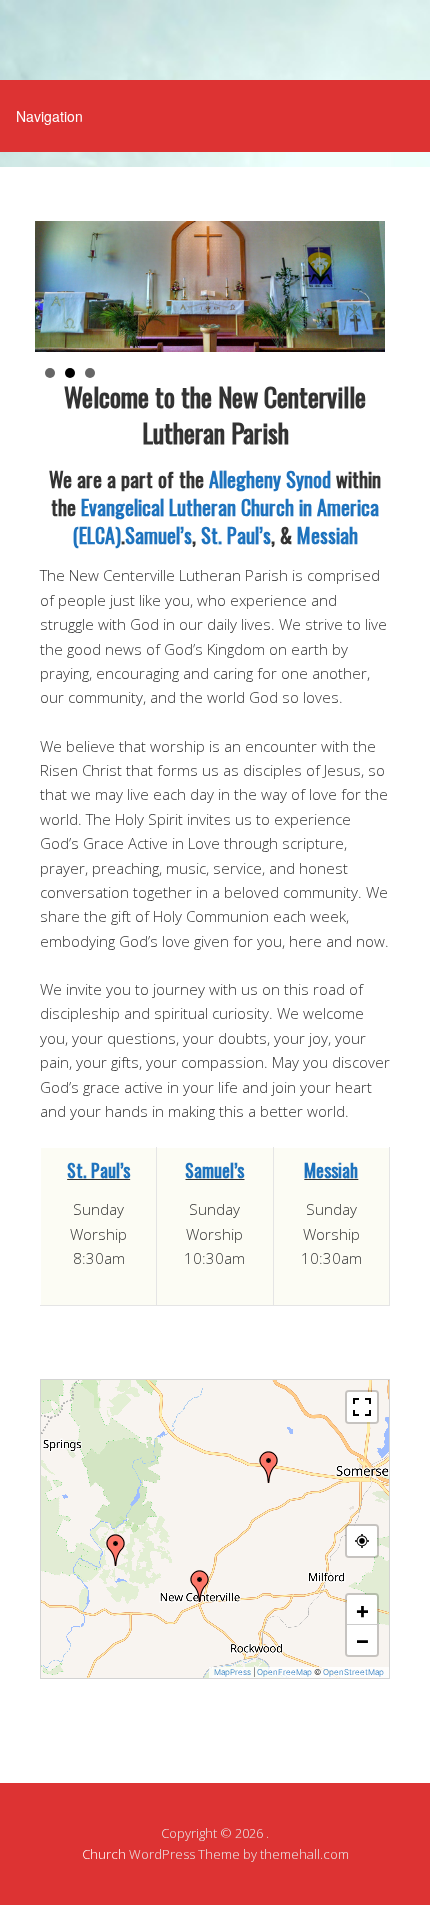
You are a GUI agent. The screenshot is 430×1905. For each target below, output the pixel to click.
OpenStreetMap (353, 1672)
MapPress (232, 1672)
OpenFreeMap (284, 1672)
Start (365, 369)
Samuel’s (158, 535)
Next (364, 290)
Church (104, 1854)
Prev (56, 290)
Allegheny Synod (270, 479)
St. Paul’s (236, 535)
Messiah (327, 535)
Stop (380, 369)
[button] (269, 1467)
